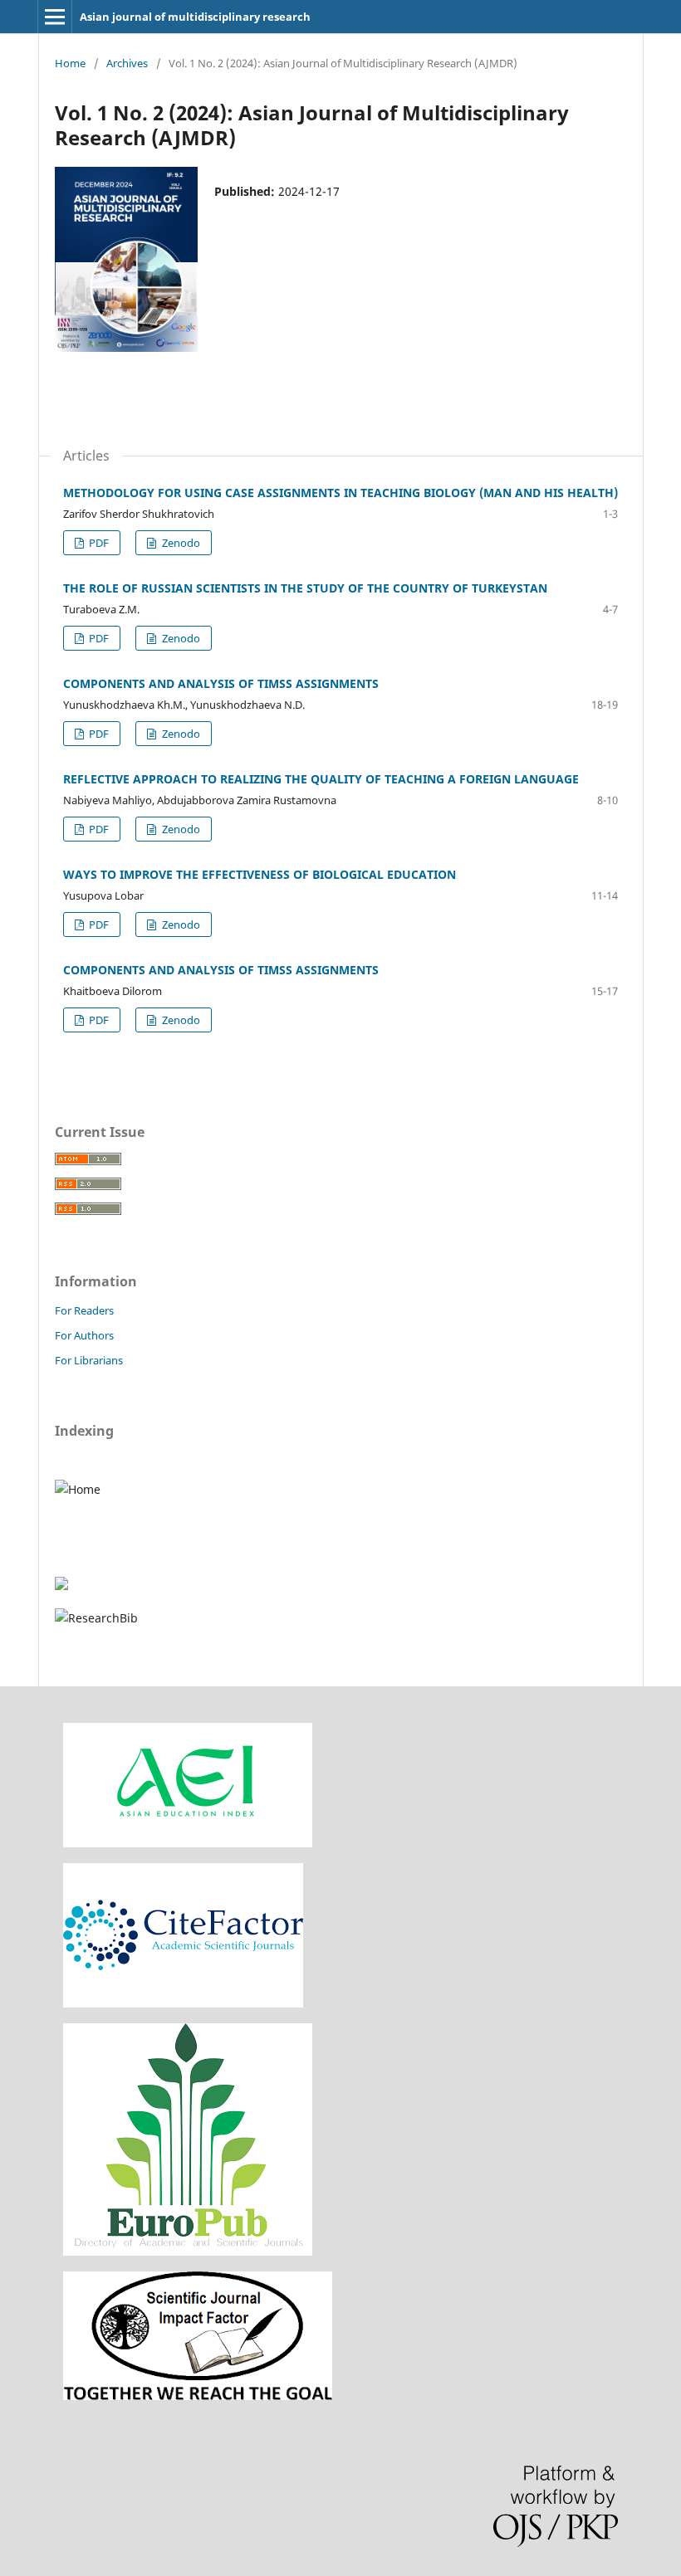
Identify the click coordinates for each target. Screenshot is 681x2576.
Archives (127, 63)
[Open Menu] (55, 17)
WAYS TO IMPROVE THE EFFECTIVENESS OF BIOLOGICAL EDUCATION (260, 874)
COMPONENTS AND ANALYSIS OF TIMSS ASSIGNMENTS (221, 683)
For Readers (84, 1310)
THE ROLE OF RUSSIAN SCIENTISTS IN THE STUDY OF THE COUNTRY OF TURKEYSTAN (305, 588)
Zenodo (180, 543)
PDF (98, 543)
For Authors (84, 1335)
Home (70, 63)
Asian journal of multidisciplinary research (195, 17)
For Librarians (89, 1360)
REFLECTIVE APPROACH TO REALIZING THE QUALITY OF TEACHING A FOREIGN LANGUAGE (321, 779)
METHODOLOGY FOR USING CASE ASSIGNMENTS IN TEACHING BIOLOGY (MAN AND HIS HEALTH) (340, 493)
